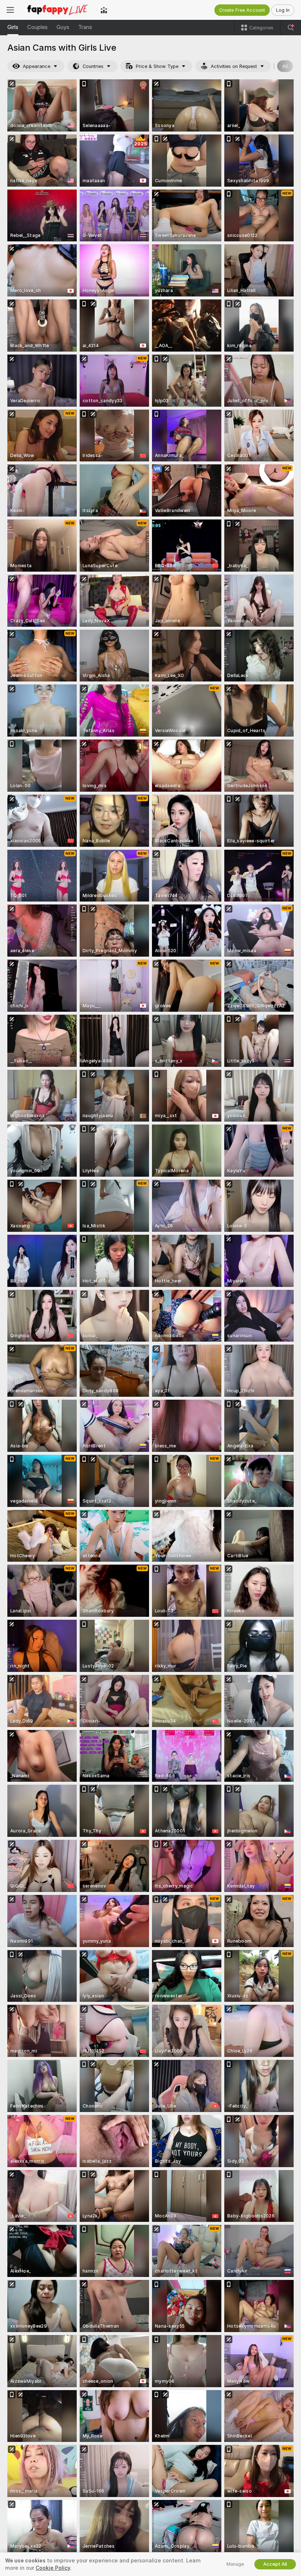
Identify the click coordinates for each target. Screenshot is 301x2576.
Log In (283, 10)
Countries (93, 66)
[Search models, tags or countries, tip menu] (291, 28)
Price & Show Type (157, 66)
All (285, 66)
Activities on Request (234, 66)
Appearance (37, 66)
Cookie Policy (53, 2568)
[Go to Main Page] (57, 10)
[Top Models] (104, 10)
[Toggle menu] (10, 10)
